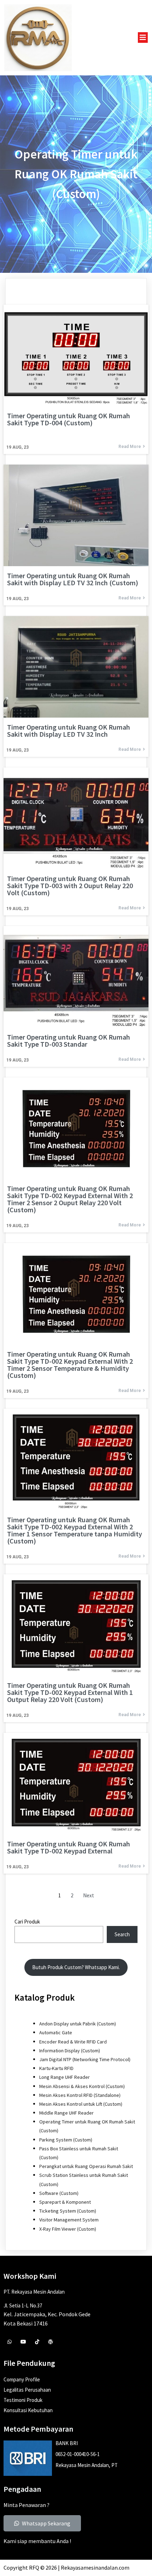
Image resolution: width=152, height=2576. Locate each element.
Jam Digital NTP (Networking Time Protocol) (85, 2059)
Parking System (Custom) (66, 2140)
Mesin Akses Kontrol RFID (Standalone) (80, 2095)
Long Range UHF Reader (65, 2077)
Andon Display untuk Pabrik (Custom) (78, 2024)
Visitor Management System (69, 2220)
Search (122, 1934)
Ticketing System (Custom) (68, 2211)
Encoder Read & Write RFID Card (73, 2042)
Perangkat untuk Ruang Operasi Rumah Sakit (86, 2166)
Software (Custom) (59, 2193)
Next (89, 1895)
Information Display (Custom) (70, 2051)
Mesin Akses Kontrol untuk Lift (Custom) (81, 2104)
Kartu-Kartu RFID (56, 2068)
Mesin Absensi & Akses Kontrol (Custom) (82, 2086)
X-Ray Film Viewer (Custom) (68, 2229)
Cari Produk (27, 1922)
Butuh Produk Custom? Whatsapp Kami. (76, 1967)
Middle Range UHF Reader (66, 2113)
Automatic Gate (56, 2032)
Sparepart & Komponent (65, 2202)
